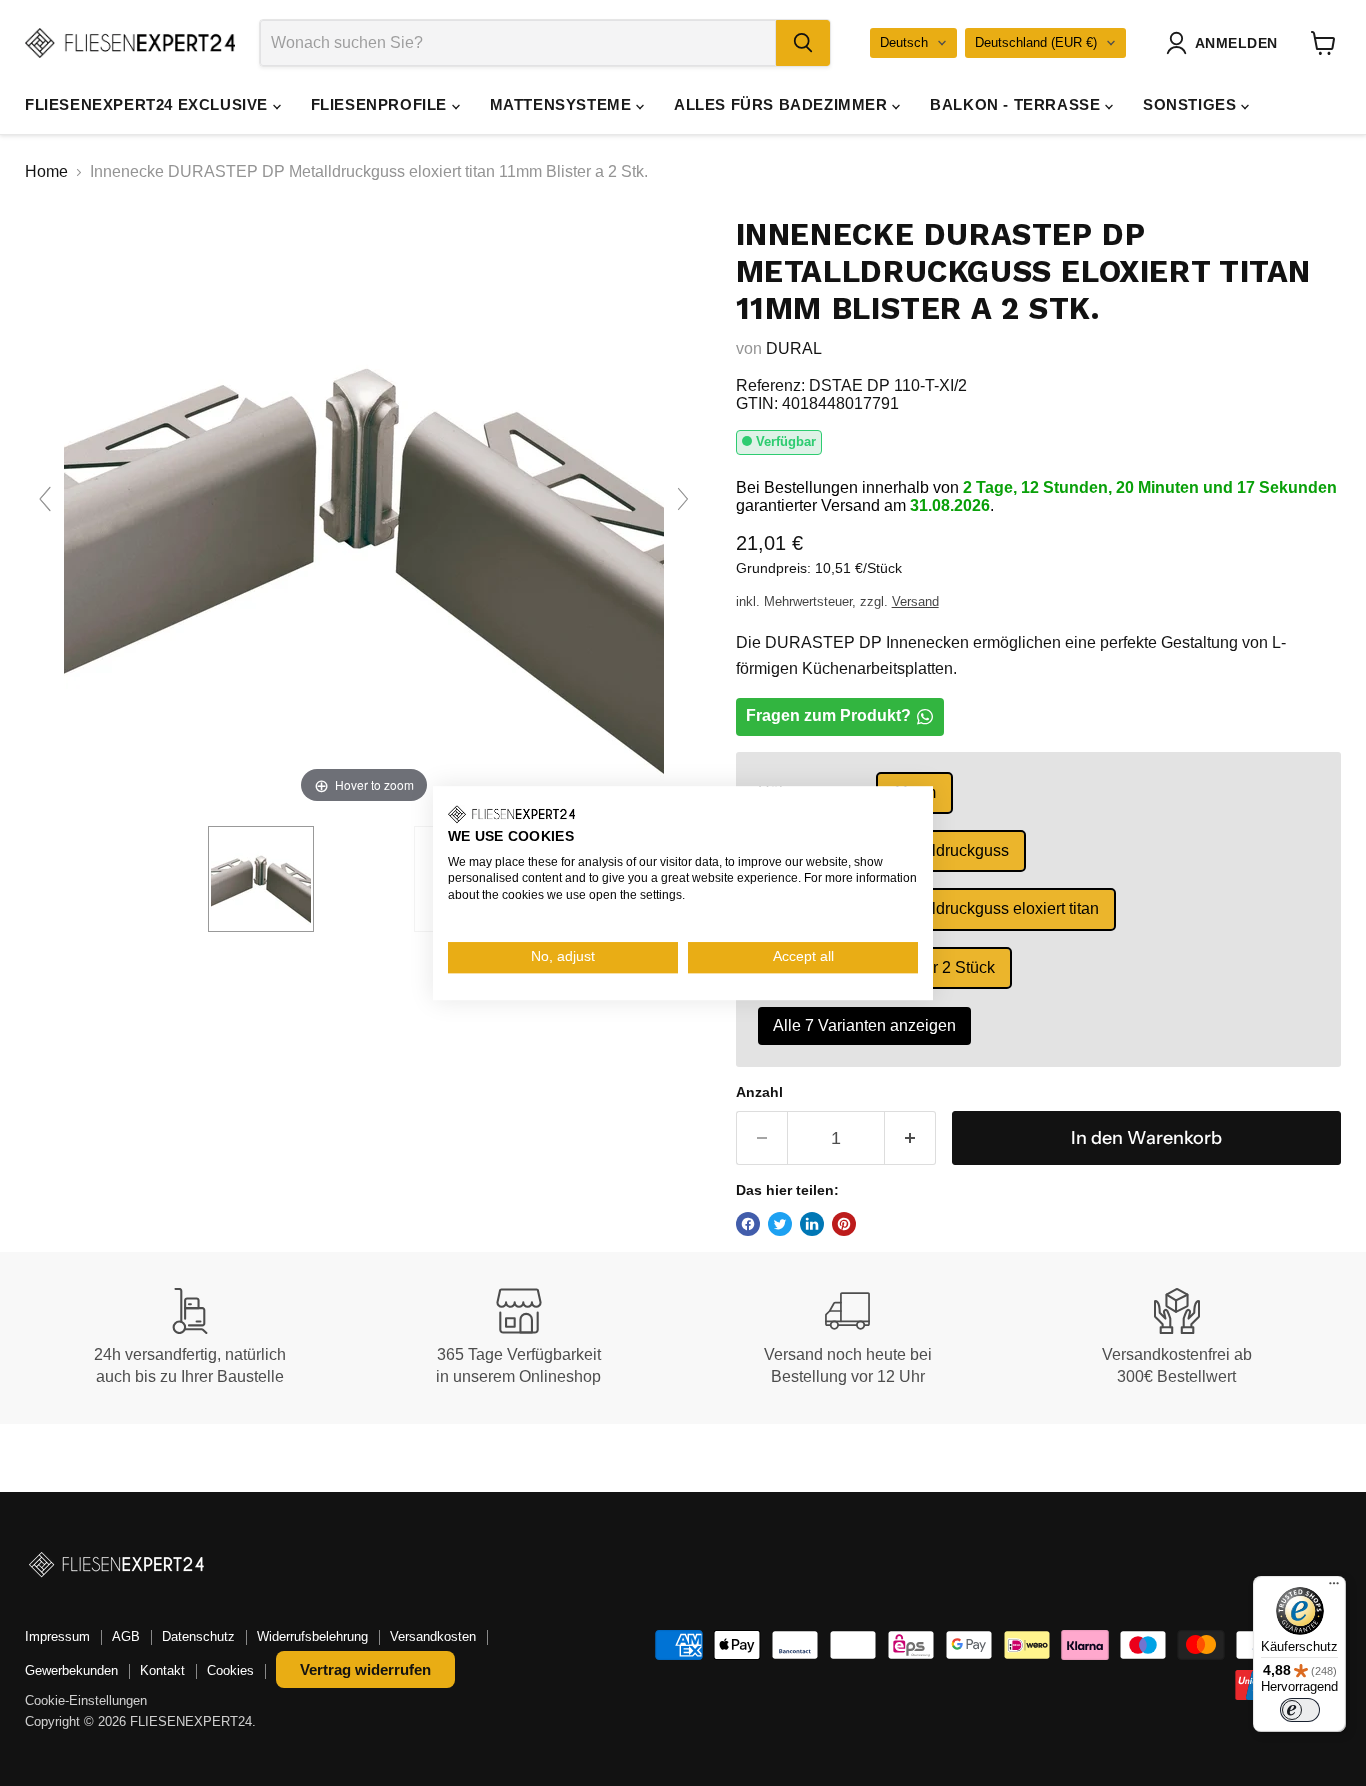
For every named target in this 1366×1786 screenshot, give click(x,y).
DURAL (794, 348)
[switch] (1300, 1710)
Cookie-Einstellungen (86, 1700)
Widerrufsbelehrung (312, 1636)
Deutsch (904, 42)
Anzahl (759, 1092)
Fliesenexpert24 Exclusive (149, 104)
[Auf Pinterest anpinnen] (844, 1224)
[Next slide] (683, 499)
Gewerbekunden (71, 1670)
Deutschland (1036, 42)
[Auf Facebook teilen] (748, 1224)
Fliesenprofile (381, 104)
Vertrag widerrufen (365, 1669)
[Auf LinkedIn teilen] (812, 1224)
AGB (126, 1636)
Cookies (230, 1670)
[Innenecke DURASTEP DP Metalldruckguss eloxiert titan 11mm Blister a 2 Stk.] (261, 879)
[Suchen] (803, 43)
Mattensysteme (563, 104)
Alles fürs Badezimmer (783, 104)
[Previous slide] (45, 499)
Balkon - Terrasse (1017, 104)
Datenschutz (198, 1636)
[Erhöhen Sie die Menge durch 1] (910, 1138)
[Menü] (1334, 1588)
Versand (915, 601)
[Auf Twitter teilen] (780, 1224)
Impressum (57, 1636)
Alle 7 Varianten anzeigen (864, 1025)
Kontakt (162, 1670)
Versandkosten (433, 1636)
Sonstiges (1192, 104)
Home (46, 171)
